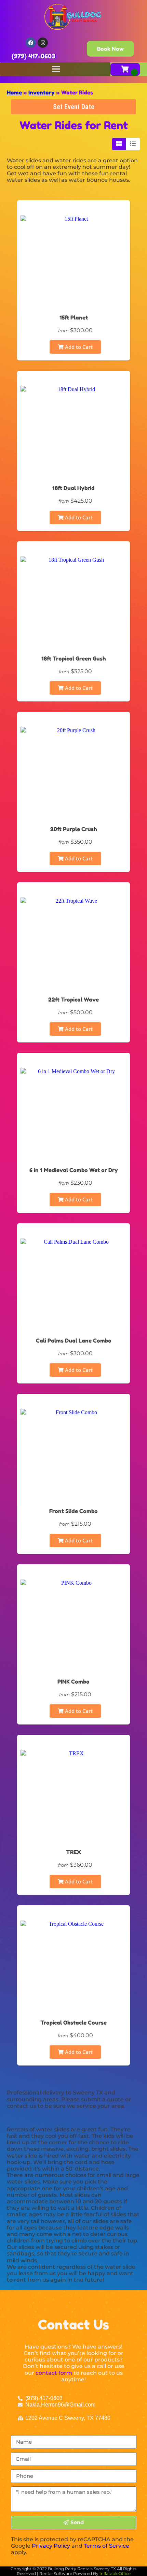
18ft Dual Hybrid (73, 488)
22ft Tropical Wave (73, 1000)
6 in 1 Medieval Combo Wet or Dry (74, 1170)
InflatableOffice (115, 2573)
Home (14, 92)
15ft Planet (74, 317)
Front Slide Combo (73, 1511)
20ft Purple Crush (74, 829)
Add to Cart (78, 347)
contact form (54, 2373)
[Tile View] (119, 144)
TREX (73, 1852)
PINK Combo (73, 1682)
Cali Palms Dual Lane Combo (74, 1341)
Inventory (42, 92)
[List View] (133, 144)
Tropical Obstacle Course (73, 2023)
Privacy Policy (51, 2546)
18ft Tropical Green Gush (74, 658)
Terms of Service (106, 2546)
